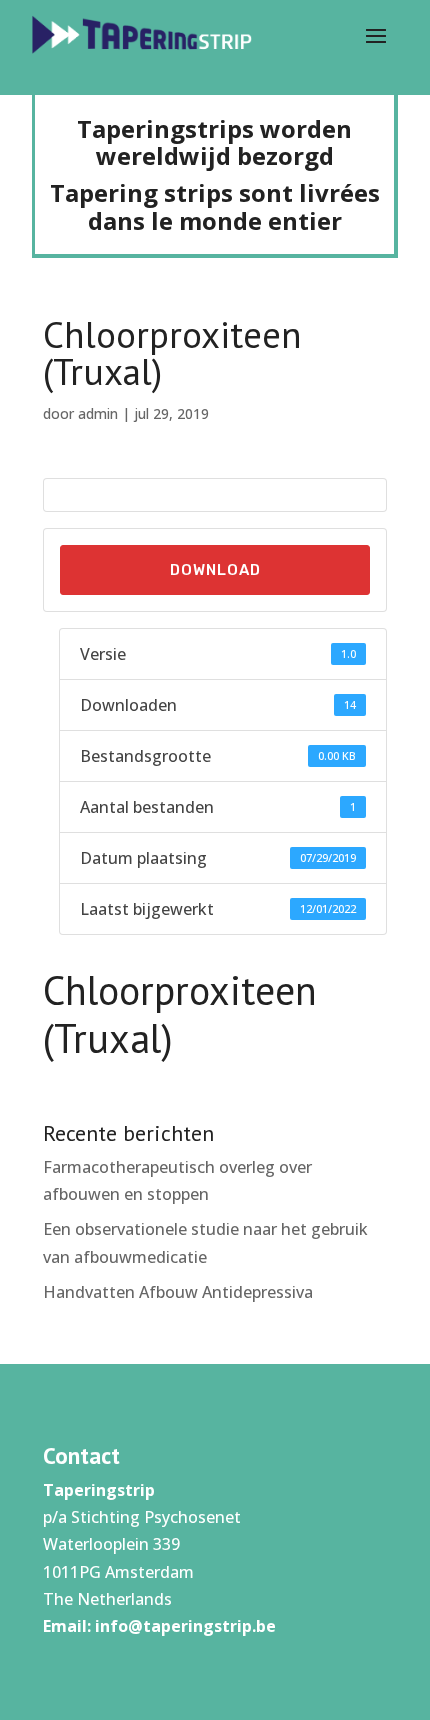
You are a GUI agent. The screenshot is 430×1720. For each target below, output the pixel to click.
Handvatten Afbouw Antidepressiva (178, 1292)
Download (215, 570)
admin (98, 413)
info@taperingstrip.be (185, 1626)
